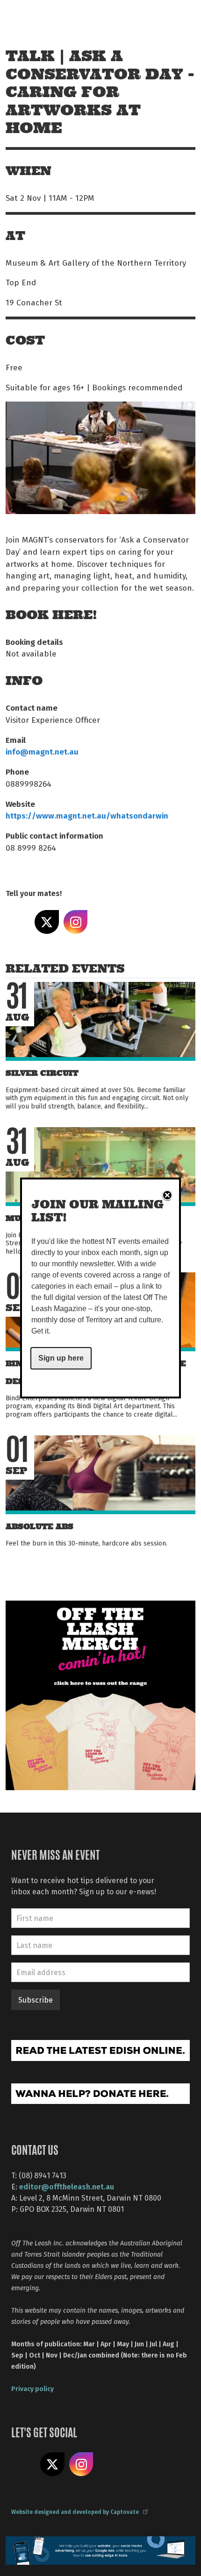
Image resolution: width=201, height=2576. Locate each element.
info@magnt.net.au (42, 751)
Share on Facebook (18, 922)
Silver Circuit (42, 1073)
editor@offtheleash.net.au (67, 2186)
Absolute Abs (39, 1527)
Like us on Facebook (23, 2464)
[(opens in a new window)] (100, 1695)
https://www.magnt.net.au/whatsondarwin (87, 815)
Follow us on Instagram (81, 2464)
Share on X (47, 922)
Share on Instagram (76, 922)
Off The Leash (28, 18)
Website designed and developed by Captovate (75, 2512)
